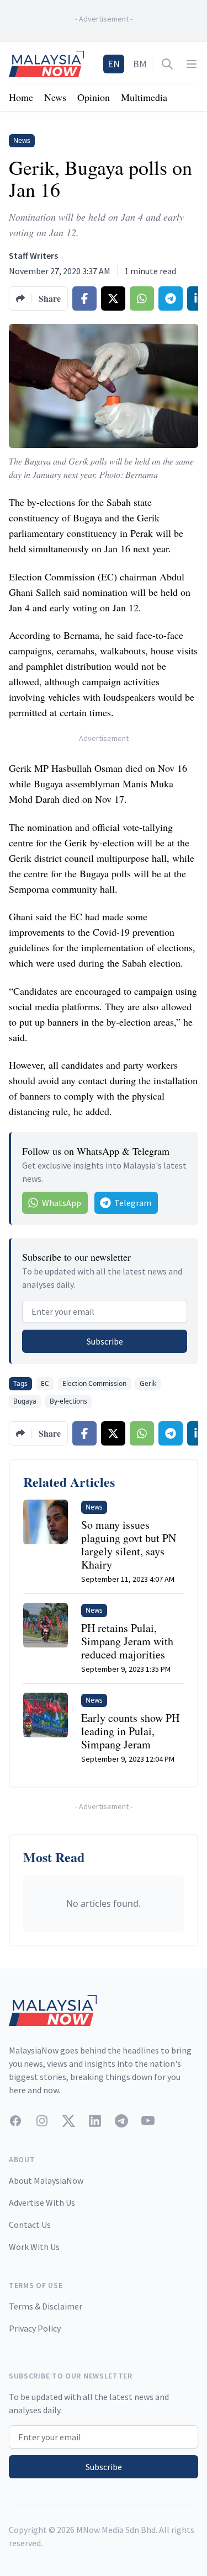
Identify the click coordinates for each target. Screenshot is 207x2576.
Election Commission (94, 1383)
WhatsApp (62, 1203)
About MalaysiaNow (46, 2180)
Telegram (133, 1203)
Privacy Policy (35, 2328)
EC (45, 1383)
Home (21, 97)
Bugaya (25, 1401)
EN (114, 64)
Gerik (148, 1383)
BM (140, 64)
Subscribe (105, 1341)
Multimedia (144, 97)
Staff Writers (33, 255)
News (55, 97)
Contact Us (30, 2225)
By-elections (68, 1401)
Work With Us (34, 2247)
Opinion (94, 97)
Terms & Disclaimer (46, 2306)
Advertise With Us (42, 2202)
